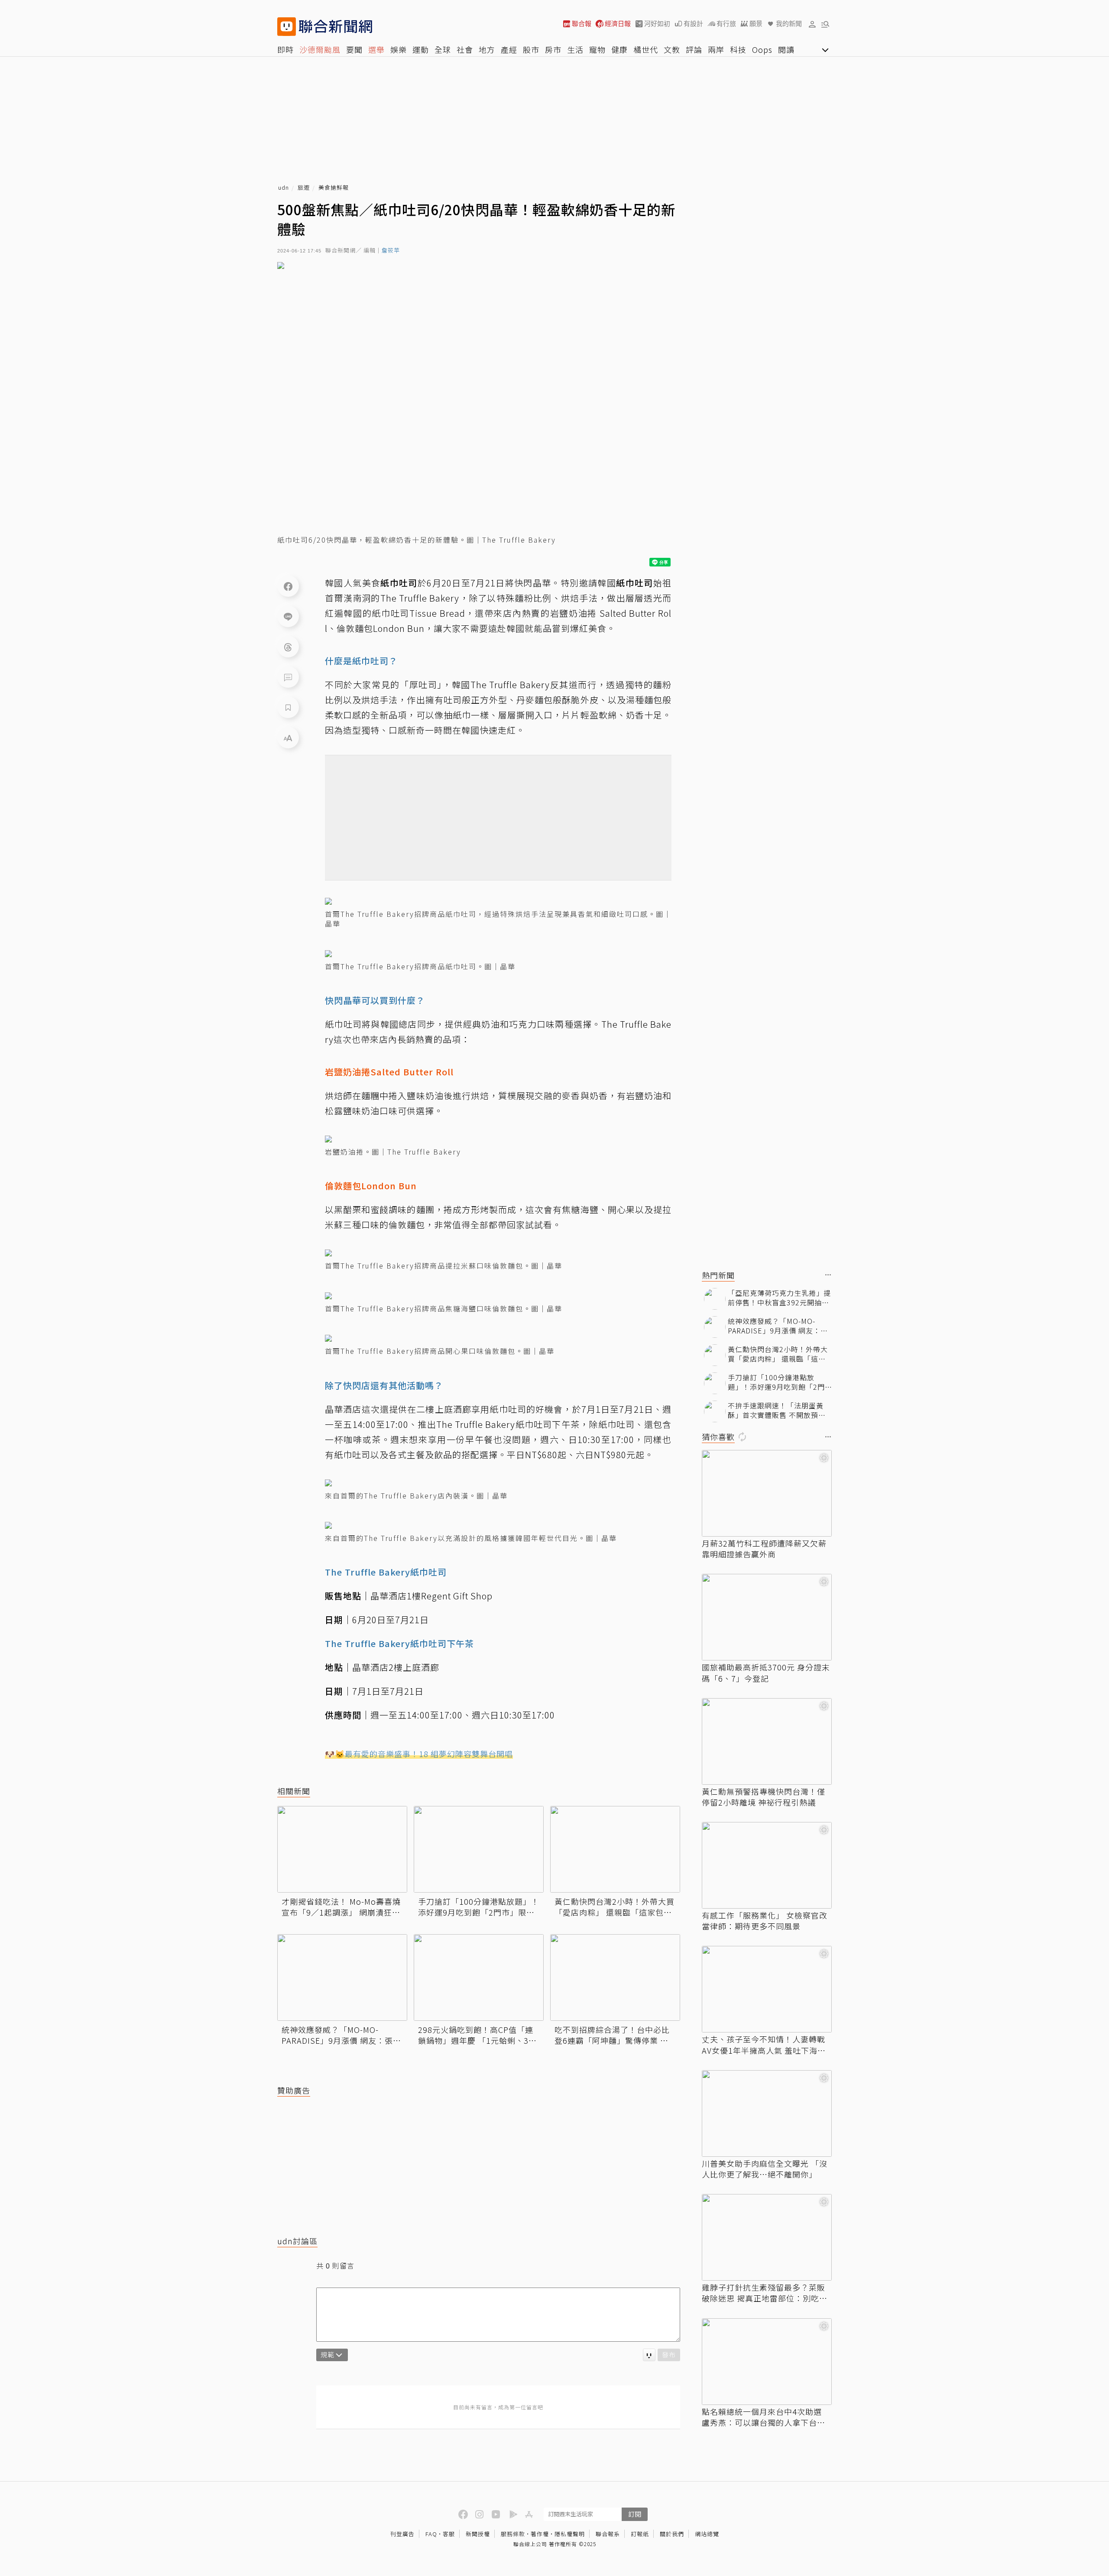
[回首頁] (336, 27)
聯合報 (582, 24)
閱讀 (786, 49)
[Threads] (288, 647)
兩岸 (716, 49)
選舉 (376, 49)
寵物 (597, 49)
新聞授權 (478, 2534)
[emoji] (649, 2355)
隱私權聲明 (570, 2534)
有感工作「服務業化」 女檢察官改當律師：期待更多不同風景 (765, 1921)
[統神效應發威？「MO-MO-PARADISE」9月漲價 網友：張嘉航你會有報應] (342, 1977)
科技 (738, 49)
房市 (553, 49)
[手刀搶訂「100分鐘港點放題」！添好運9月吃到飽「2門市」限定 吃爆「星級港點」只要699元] (479, 1849)
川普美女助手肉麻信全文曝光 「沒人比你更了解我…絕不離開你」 (765, 2169)
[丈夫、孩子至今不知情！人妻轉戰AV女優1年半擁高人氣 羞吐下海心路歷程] (767, 1989)
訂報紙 (640, 2534)
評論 (694, 49)
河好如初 (657, 24)
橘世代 (646, 49)
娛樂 (399, 49)
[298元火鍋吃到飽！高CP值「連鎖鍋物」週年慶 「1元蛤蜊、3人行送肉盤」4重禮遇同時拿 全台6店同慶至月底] (479, 1977)
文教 (672, 49)
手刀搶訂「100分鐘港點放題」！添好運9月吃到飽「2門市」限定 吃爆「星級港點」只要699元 (479, 1907)
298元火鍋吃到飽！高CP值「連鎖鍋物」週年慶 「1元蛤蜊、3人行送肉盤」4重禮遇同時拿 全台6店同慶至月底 (477, 2035)
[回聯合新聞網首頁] (287, 27)
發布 (669, 2354)
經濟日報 (618, 24)
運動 (421, 49)
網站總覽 (707, 2534)
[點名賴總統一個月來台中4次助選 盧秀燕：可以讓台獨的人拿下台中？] (767, 2362)
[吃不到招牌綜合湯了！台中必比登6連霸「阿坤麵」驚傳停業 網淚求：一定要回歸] (615, 1977)
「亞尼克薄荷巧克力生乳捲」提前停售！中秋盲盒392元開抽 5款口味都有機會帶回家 (779, 1298)
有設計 (693, 24)
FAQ (431, 2534)
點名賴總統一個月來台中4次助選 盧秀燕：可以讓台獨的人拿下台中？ (762, 2417)
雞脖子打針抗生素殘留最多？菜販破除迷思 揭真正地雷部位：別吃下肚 (765, 2293)
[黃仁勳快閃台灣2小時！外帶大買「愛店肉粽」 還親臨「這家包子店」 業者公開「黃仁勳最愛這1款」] (615, 1849)
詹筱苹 (391, 251)
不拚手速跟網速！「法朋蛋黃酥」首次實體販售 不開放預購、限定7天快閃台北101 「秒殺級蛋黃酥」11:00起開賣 (778, 1410)
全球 (443, 49)
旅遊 (304, 188)
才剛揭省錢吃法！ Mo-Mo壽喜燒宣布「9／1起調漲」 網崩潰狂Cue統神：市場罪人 (341, 1907)
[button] (812, 24)
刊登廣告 (402, 2534)
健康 (619, 49)
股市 (531, 49)
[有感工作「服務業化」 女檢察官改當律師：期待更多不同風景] (767, 1865)
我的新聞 (789, 24)
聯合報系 (608, 2534)
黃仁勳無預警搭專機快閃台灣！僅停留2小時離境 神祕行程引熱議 (764, 1797)
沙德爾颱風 (320, 49)
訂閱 (635, 2514)
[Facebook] (288, 586)
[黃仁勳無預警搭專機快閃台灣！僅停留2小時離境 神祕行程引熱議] (767, 1741)
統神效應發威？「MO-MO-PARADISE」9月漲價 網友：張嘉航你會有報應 (341, 2035)
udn (284, 188)
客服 (449, 2534)
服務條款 (513, 2534)
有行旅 (726, 24)
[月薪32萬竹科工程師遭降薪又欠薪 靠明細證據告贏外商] (767, 1493)
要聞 (354, 49)
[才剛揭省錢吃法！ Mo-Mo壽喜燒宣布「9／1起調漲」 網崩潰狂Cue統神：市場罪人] (342, 1849)
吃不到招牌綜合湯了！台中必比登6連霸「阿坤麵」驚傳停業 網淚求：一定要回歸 (612, 2035)
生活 (575, 49)
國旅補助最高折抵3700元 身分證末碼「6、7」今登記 (766, 1673)
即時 (285, 49)
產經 (509, 49)
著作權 (540, 2534)
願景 (756, 24)
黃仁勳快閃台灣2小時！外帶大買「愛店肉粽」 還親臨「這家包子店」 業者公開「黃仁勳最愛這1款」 (614, 1907)
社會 (465, 49)
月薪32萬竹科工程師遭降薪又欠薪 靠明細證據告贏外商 (764, 1549)
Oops (762, 49)
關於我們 (672, 2534)
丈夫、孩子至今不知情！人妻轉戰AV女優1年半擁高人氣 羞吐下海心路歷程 (764, 2045)
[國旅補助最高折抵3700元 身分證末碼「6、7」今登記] (767, 1617)
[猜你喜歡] (828, 1437)
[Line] (288, 616)
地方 (487, 49)
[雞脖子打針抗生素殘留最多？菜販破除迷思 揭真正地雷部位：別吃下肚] (767, 2237)
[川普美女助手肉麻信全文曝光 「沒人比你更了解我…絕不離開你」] (767, 2113)
